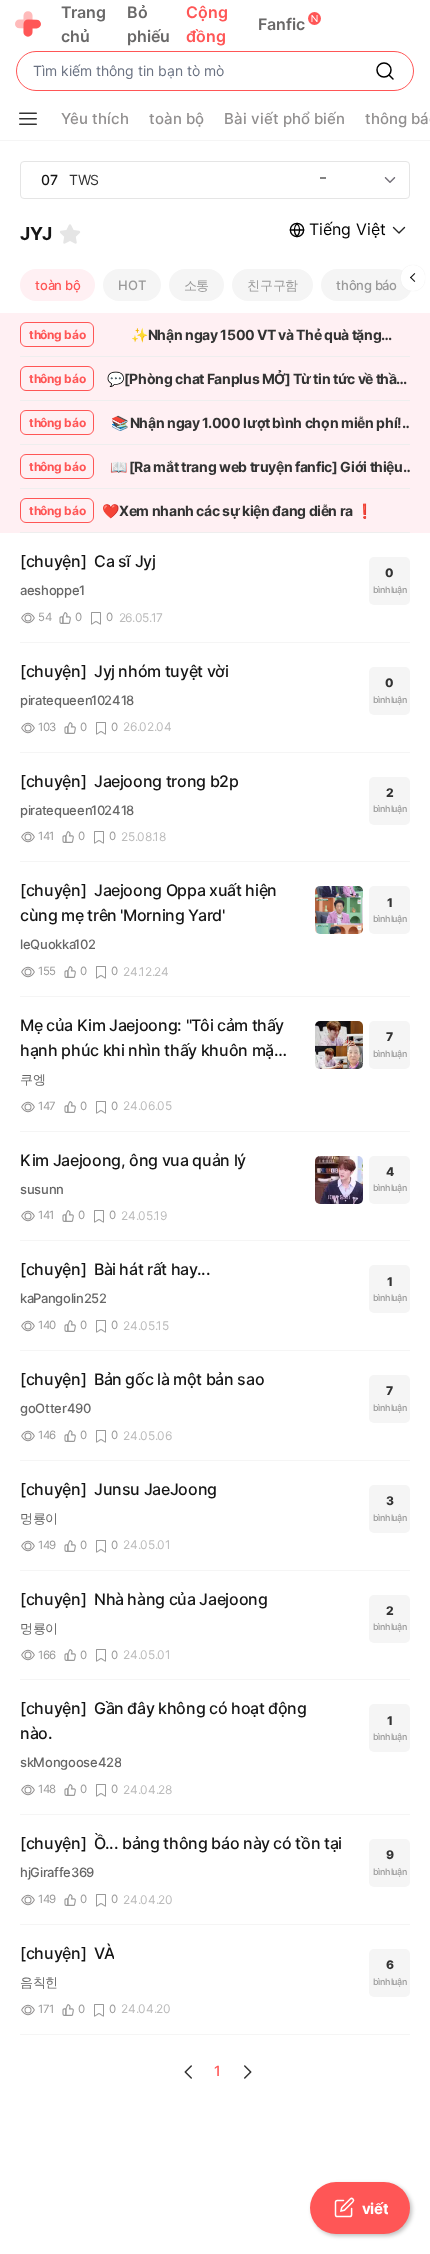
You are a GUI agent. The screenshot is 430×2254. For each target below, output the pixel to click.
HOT (131, 285)
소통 (197, 285)
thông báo (366, 285)
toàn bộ (57, 285)
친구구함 (272, 285)
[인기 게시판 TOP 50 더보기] (390, 180)
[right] (413, 278)
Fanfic (281, 24)
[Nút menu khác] (28, 119)
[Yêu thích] (70, 234)
